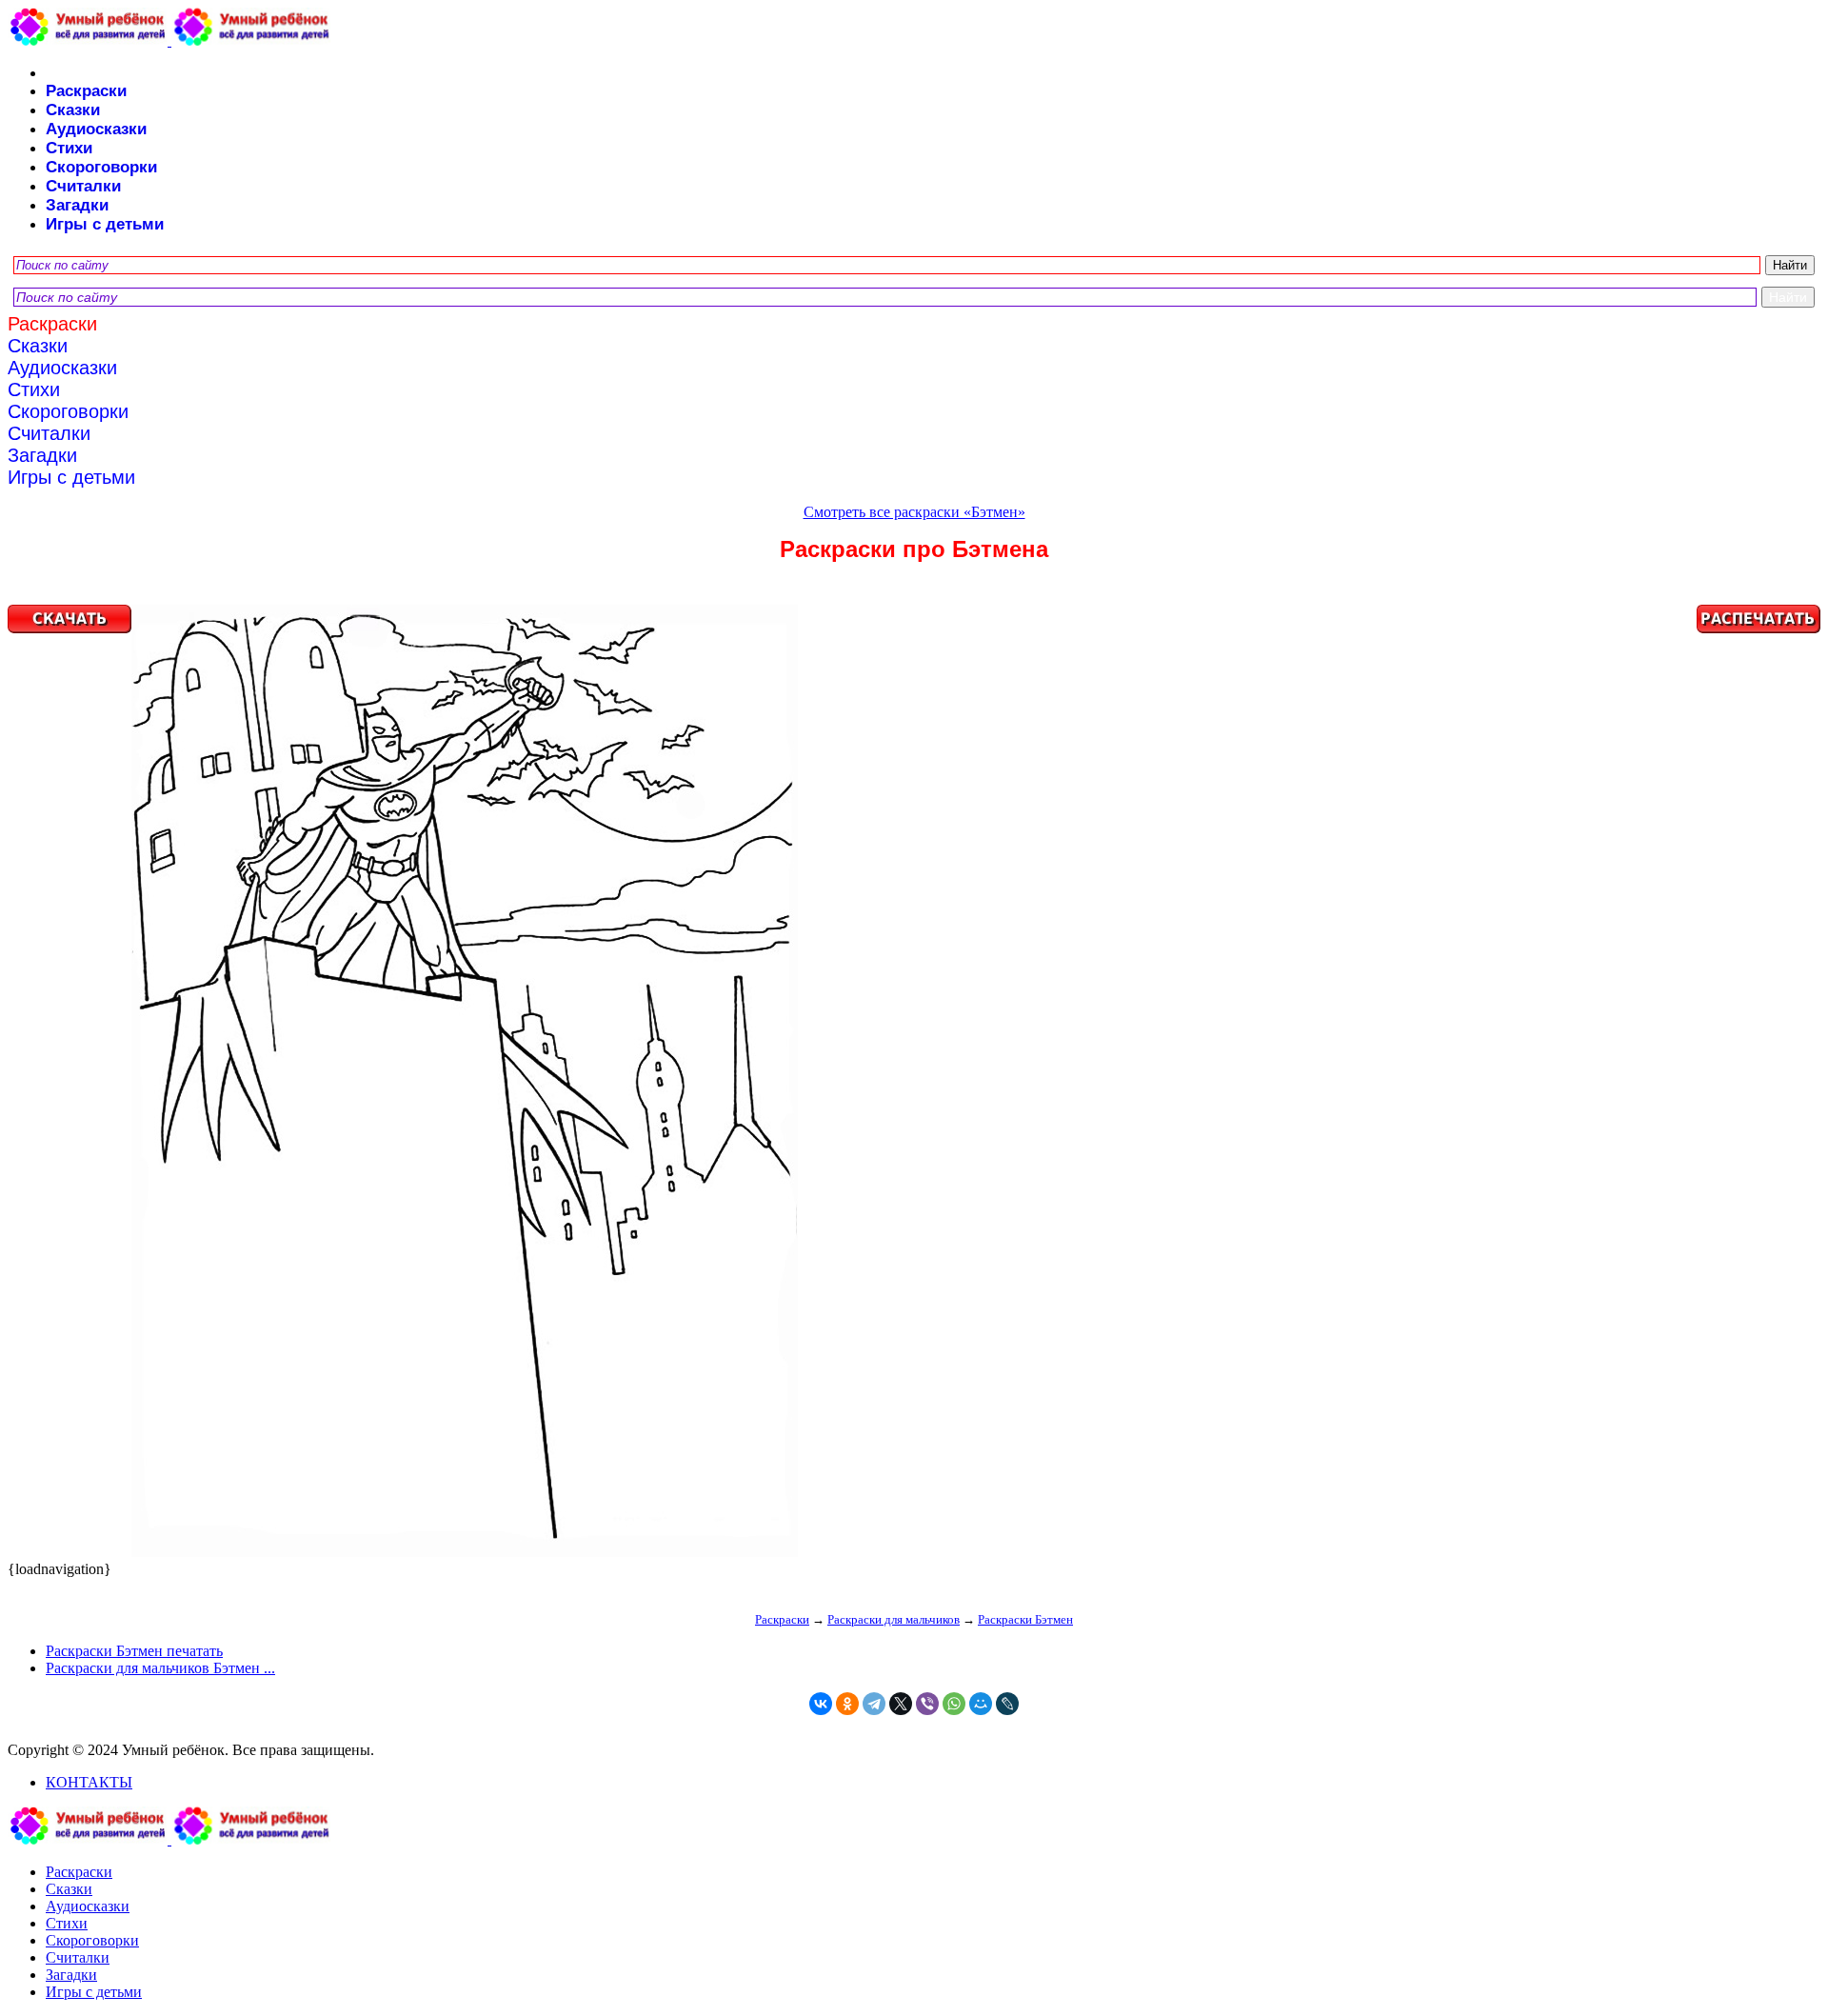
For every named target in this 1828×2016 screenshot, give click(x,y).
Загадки (77, 205)
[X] (901, 1704)
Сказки (73, 110)
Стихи (69, 148)
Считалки (83, 186)
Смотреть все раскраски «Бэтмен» (914, 512)
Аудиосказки (96, 129)
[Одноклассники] (847, 1704)
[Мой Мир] (981, 1704)
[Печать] (914, 1083)
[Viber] (927, 1704)
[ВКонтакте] (821, 1704)
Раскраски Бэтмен (1025, 1619)
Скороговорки (101, 167)
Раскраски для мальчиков (894, 1619)
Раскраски (86, 91)
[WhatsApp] (954, 1704)
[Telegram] (874, 1704)
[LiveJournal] (1007, 1704)
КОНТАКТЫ (89, 1782)
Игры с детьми (105, 224)
